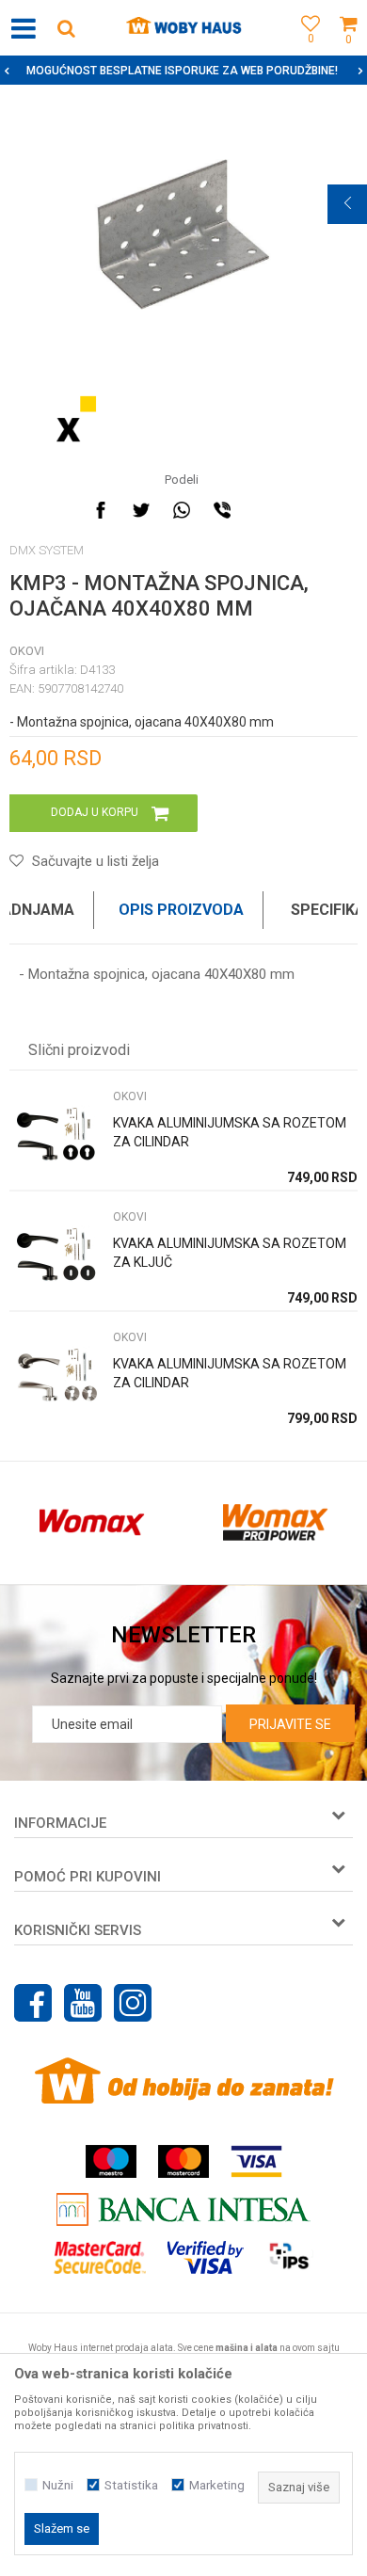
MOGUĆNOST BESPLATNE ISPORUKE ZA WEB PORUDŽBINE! (182, 71)
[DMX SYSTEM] (75, 419)
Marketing (217, 2485)
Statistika (131, 2485)
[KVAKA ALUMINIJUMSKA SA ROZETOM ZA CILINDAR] (56, 1135)
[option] (183, 71)
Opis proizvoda (181, 910)
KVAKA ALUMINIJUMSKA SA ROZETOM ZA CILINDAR (230, 1132)
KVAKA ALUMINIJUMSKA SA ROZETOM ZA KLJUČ (230, 1253)
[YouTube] (83, 2003)
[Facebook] (101, 510)
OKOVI (27, 651)
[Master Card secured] (100, 2257)
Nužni (58, 2485)
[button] (66, 28)
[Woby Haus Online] (184, 28)
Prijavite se (290, 1724)
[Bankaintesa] (183, 2209)
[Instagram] (133, 2003)
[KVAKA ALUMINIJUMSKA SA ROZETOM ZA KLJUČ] (56, 1255)
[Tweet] (141, 510)
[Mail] (263, 510)
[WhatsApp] (182, 510)
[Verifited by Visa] (206, 2257)
